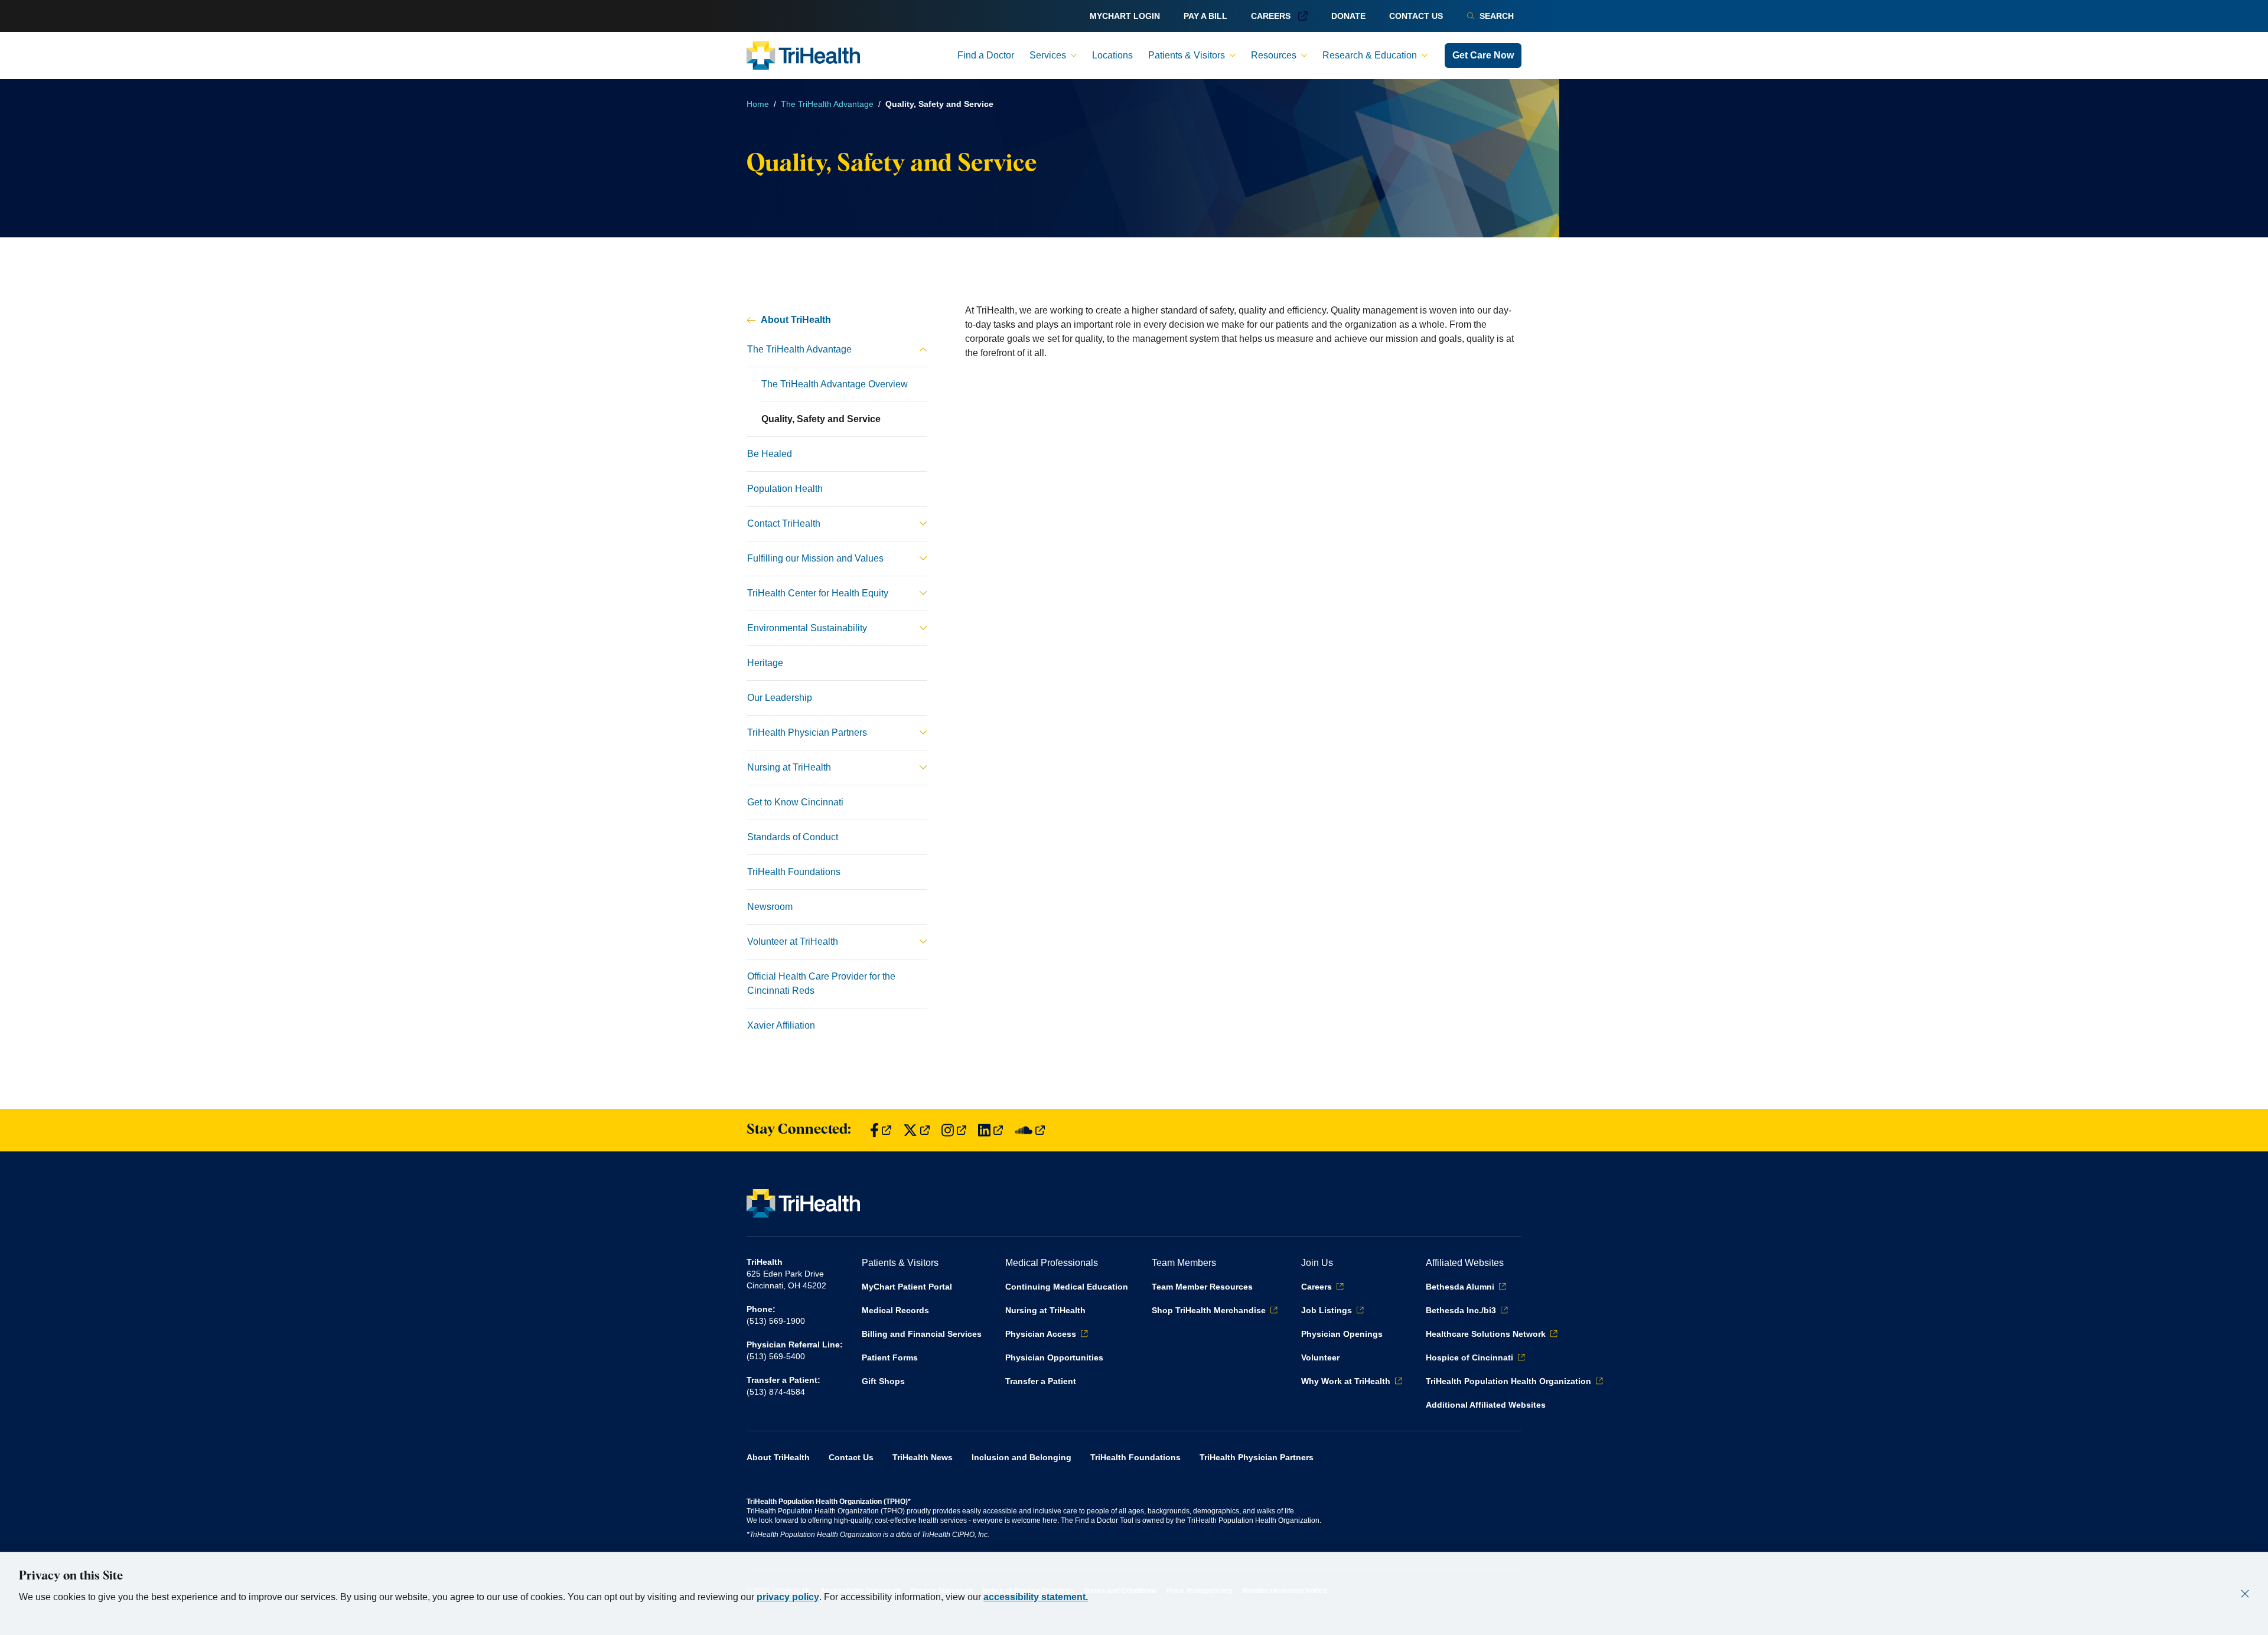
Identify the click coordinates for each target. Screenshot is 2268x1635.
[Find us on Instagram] (954, 1130)
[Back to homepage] (803, 56)
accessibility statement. (1036, 1597)
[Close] (2245, 1594)
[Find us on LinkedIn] (990, 1130)
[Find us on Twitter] (916, 1130)
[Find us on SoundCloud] (1030, 1130)
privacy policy (788, 1597)
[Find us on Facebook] (881, 1130)
